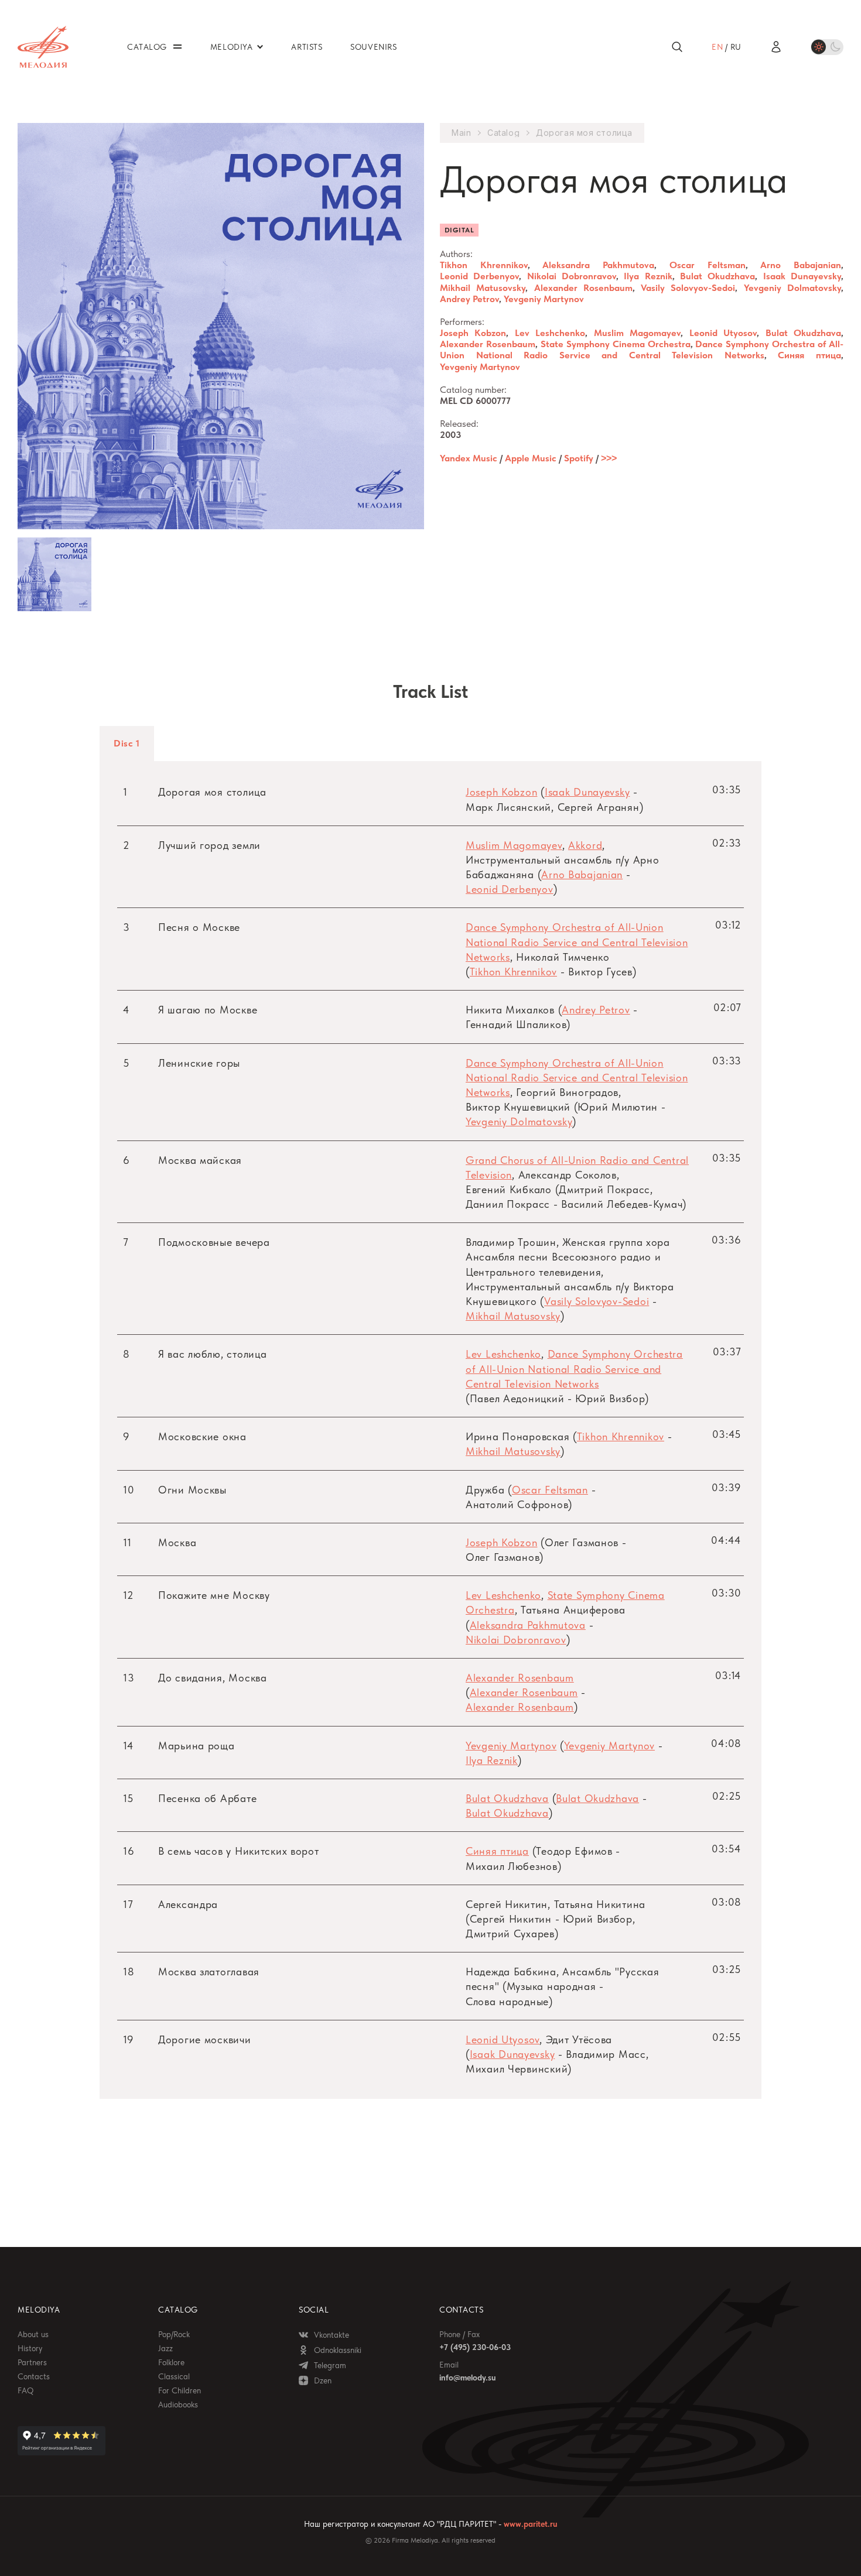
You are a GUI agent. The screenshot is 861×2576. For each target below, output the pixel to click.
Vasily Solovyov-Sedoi (688, 288)
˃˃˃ (609, 458)
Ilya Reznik (648, 276)
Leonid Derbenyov (479, 276)
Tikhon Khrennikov (484, 265)
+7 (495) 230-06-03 (475, 2347)
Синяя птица (809, 355)
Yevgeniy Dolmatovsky (792, 288)
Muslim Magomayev (637, 333)
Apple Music (531, 458)
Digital (459, 230)
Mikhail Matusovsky (483, 288)
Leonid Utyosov (723, 333)
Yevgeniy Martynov (544, 299)
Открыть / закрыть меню (177, 47)
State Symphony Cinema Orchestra (616, 344)
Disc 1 (127, 743)
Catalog (503, 133)
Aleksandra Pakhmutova (598, 265)
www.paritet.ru (530, 2524)
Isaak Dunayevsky (802, 276)
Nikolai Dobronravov (572, 276)
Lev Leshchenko (550, 333)
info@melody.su (467, 2378)
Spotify (579, 458)
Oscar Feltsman (708, 265)
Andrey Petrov (469, 299)
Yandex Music (469, 458)
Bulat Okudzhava (717, 276)
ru (736, 47)
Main (461, 133)
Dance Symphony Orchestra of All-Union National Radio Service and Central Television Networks (642, 350)
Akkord (585, 845)
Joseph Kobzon (473, 333)
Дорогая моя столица (584, 133)
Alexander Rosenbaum (583, 288)
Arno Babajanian (801, 265)
